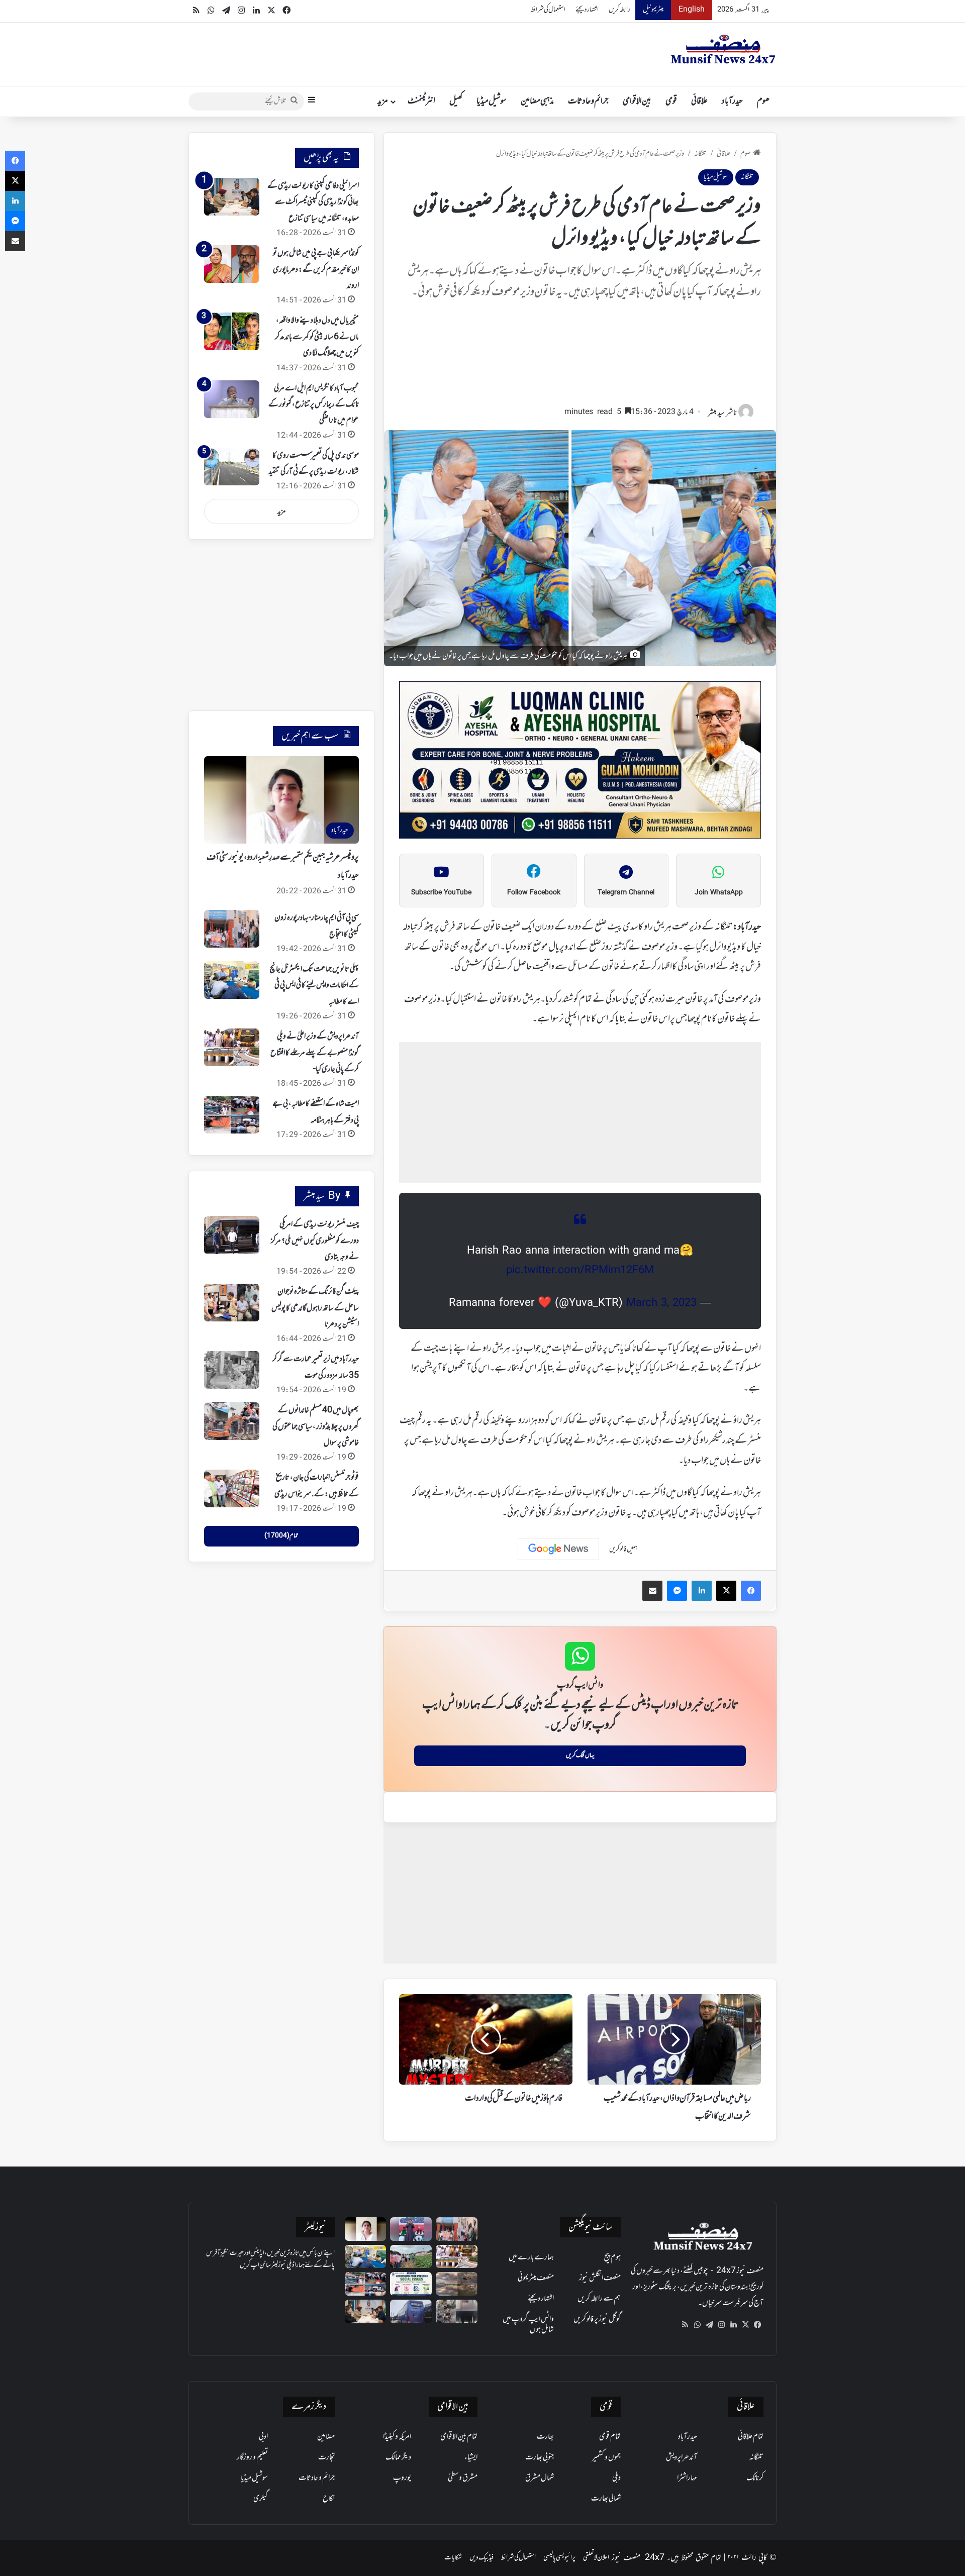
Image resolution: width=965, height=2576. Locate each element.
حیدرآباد (732, 101)
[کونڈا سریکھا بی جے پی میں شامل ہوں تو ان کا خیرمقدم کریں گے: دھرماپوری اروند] (232, 264)
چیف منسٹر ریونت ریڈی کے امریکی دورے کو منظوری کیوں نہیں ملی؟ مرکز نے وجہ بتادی (315, 1241)
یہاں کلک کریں (580, 1756)
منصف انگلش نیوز (600, 2278)
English (692, 10)
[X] (745, 2325)
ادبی (263, 2437)
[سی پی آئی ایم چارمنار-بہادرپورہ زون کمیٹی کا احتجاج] (232, 929)
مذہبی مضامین (537, 101)
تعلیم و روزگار (252, 2457)
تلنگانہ (700, 154)
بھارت (545, 2437)
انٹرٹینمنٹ (421, 101)
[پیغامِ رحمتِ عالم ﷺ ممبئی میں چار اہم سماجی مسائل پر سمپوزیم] (411, 2284)
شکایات (453, 2558)
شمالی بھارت (606, 2499)
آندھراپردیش (682, 2457)
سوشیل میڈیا (492, 101)
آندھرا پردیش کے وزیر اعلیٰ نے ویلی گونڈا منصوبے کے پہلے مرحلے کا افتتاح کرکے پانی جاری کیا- (315, 1053)
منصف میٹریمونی (536, 2278)
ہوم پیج (612, 2257)
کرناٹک (755, 2478)
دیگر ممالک (398, 2457)
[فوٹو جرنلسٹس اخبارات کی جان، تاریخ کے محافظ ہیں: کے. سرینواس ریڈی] (232, 1488)
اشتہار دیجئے (587, 10)
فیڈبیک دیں (481, 2558)
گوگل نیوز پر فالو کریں (597, 2319)
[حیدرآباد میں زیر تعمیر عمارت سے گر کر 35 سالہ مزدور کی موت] (232, 1370)
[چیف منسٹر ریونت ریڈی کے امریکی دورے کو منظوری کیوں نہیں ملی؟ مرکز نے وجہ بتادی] (232, 1235)
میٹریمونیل (653, 10)
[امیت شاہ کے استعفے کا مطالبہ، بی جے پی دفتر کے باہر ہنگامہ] (232, 1115)
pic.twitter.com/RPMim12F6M (580, 1271)
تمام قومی (610, 2437)
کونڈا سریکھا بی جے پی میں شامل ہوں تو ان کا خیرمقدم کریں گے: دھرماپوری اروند (316, 270)
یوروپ (402, 2478)
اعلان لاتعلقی (596, 2558)
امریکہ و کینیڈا (397, 2437)
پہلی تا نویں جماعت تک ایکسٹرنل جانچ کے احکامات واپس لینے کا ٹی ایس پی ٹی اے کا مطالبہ (314, 986)
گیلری (261, 2499)
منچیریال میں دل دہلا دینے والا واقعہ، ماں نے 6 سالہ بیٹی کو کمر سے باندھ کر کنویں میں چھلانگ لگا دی (317, 337)
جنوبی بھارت (540, 2457)
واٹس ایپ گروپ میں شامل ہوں (528, 2325)
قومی (671, 101)
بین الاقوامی (637, 101)
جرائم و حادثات (588, 101)
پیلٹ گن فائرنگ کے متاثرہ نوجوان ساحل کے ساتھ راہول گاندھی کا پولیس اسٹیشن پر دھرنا (315, 1308)
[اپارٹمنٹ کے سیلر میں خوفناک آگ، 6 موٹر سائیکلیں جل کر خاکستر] (457, 2311)
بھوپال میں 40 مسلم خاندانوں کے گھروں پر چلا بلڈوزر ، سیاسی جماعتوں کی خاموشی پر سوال (316, 1427)
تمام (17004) (281, 1536)
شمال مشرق (540, 2478)
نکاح (329, 2499)
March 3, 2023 (661, 1303)
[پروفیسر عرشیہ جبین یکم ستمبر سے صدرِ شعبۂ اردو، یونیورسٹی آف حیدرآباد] (366, 2229)
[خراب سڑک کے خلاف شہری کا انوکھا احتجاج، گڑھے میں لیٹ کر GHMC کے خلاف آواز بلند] (457, 2284)
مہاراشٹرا (687, 2478)
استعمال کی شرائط (548, 10)
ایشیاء (471, 2457)
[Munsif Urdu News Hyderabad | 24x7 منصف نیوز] (723, 49)
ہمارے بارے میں (531, 2257)
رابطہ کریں (619, 10)
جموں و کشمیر (606, 2457)
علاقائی (699, 101)
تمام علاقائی (751, 2437)
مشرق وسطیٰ (463, 2478)
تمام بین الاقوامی (459, 2437)
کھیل (456, 101)
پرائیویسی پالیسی (559, 2558)
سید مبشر (716, 413)
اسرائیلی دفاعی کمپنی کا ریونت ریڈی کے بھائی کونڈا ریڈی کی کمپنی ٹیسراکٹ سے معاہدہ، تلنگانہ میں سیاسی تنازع (313, 202)
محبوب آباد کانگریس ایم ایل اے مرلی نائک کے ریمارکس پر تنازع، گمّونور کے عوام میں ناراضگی (314, 405)
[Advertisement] (580, 357)
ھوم (763, 101)
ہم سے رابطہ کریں (599, 2299)
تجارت (326, 2457)
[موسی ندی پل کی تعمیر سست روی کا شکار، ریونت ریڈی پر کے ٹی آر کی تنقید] (232, 467)
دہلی (616, 2478)
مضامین (326, 2437)
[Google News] (558, 1549)
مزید (383, 101)
